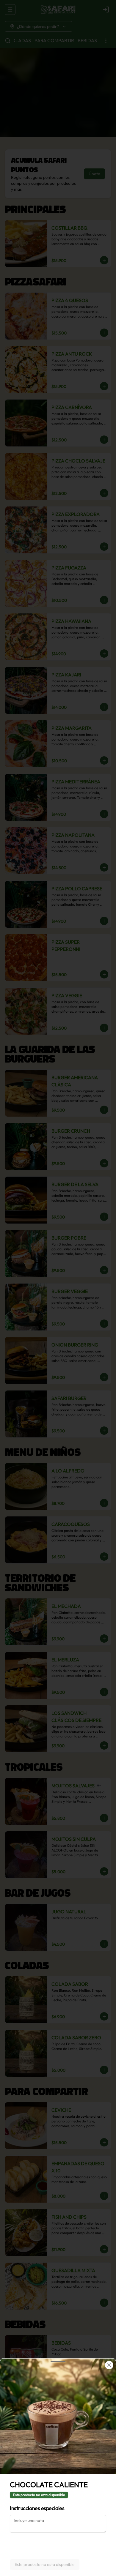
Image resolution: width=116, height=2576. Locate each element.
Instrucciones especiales (37, 2508)
